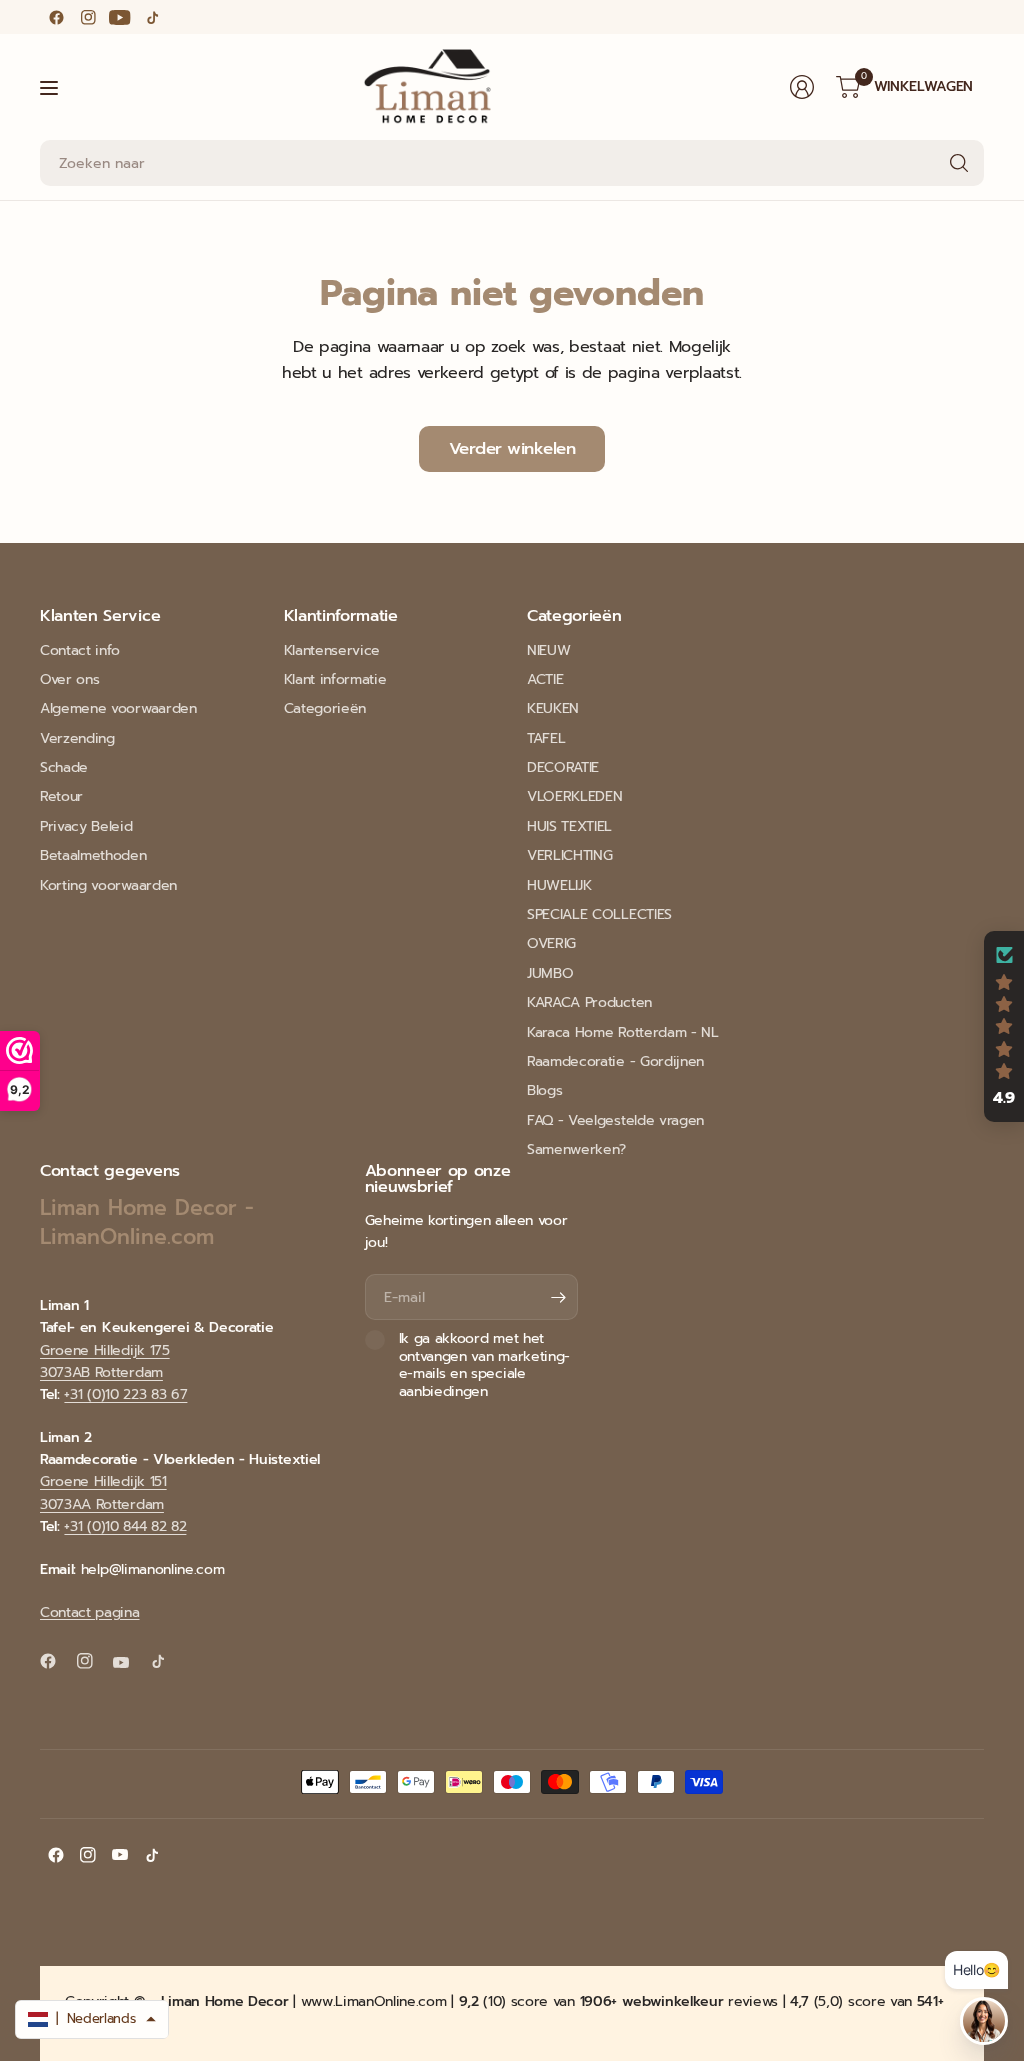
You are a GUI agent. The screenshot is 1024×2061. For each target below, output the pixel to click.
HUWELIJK (559, 885)
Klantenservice (332, 650)
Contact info (80, 650)
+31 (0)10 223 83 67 (125, 1394)
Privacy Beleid (86, 826)
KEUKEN (553, 708)
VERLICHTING (569, 855)
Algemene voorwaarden (118, 708)
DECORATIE (563, 767)
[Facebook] (56, 17)
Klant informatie (335, 679)
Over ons (69, 679)
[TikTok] (152, 17)
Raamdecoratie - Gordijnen (615, 1061)
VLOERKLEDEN (574, 796)
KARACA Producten (589, 1002)
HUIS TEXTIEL (569, 826)
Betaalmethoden (93, 855)
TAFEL (546, 738)
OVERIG (551, 943)
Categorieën (325, 708)
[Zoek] (959, 163)
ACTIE (545, 679)
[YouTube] (120, 17)
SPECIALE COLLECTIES (599, 914)
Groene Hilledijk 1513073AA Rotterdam (103, 1492)
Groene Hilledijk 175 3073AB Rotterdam (105, 1361)
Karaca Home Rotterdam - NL (623, 1032)
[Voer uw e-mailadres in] (558, 1297)
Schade (64, 767)
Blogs (544, 1090)
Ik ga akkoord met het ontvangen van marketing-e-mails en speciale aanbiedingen (484, 1365)
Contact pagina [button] (90, 1612)
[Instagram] (88, 17)
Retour (61, 796)
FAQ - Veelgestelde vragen (615, 1120)
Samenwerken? (576, 1149)
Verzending (77, 738)
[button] (1004, 1027)
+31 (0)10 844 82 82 (125, 1526)
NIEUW (548, 650)
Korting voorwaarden (108, 885)
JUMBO (550, 973)
